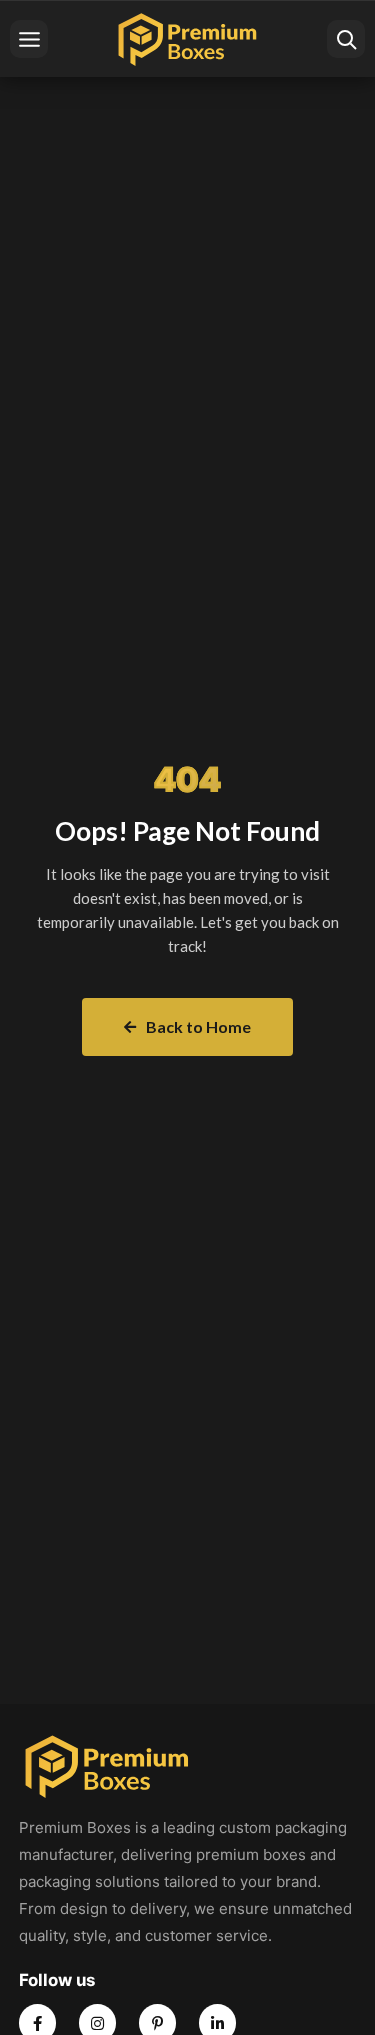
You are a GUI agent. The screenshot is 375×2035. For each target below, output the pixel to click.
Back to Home (198, 1026)
